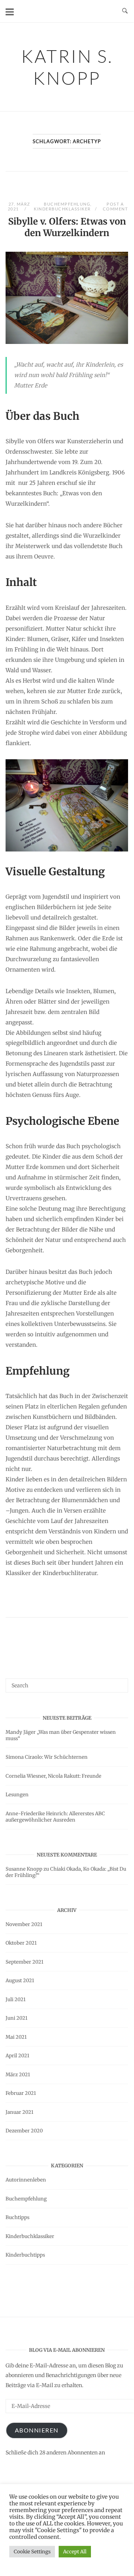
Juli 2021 (16, 1999)
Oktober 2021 (21, 1943)
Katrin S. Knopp (67, 67)
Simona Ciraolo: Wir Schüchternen (47, 1757)
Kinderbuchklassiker (62, 209)
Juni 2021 (17, 2018)
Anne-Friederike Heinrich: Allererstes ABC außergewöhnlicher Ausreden (55, 1817)
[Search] (120, 1682)
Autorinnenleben (26, 2180)
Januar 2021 (19, 2112)
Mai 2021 (16, 2037)
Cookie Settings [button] (32, 2552)
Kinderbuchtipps (25, 2255)
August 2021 (20, 1981)
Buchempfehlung (67, 204)
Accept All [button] (75, 2552)
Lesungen (17, 1795)
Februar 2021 (21, 2093)
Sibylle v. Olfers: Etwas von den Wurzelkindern (67, 227)
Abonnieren (37, 2430)
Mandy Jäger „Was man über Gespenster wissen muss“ (61, 1735)
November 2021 (24, 1924)
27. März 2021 (19, 206)
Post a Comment (115, 206)
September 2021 (24, 1962)
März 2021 (18, 2075)
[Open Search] (125, 11)
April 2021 (17, 2056)
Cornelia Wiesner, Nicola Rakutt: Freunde (53, 1776)
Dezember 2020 (24, 2131)
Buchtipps (17, 2217)
